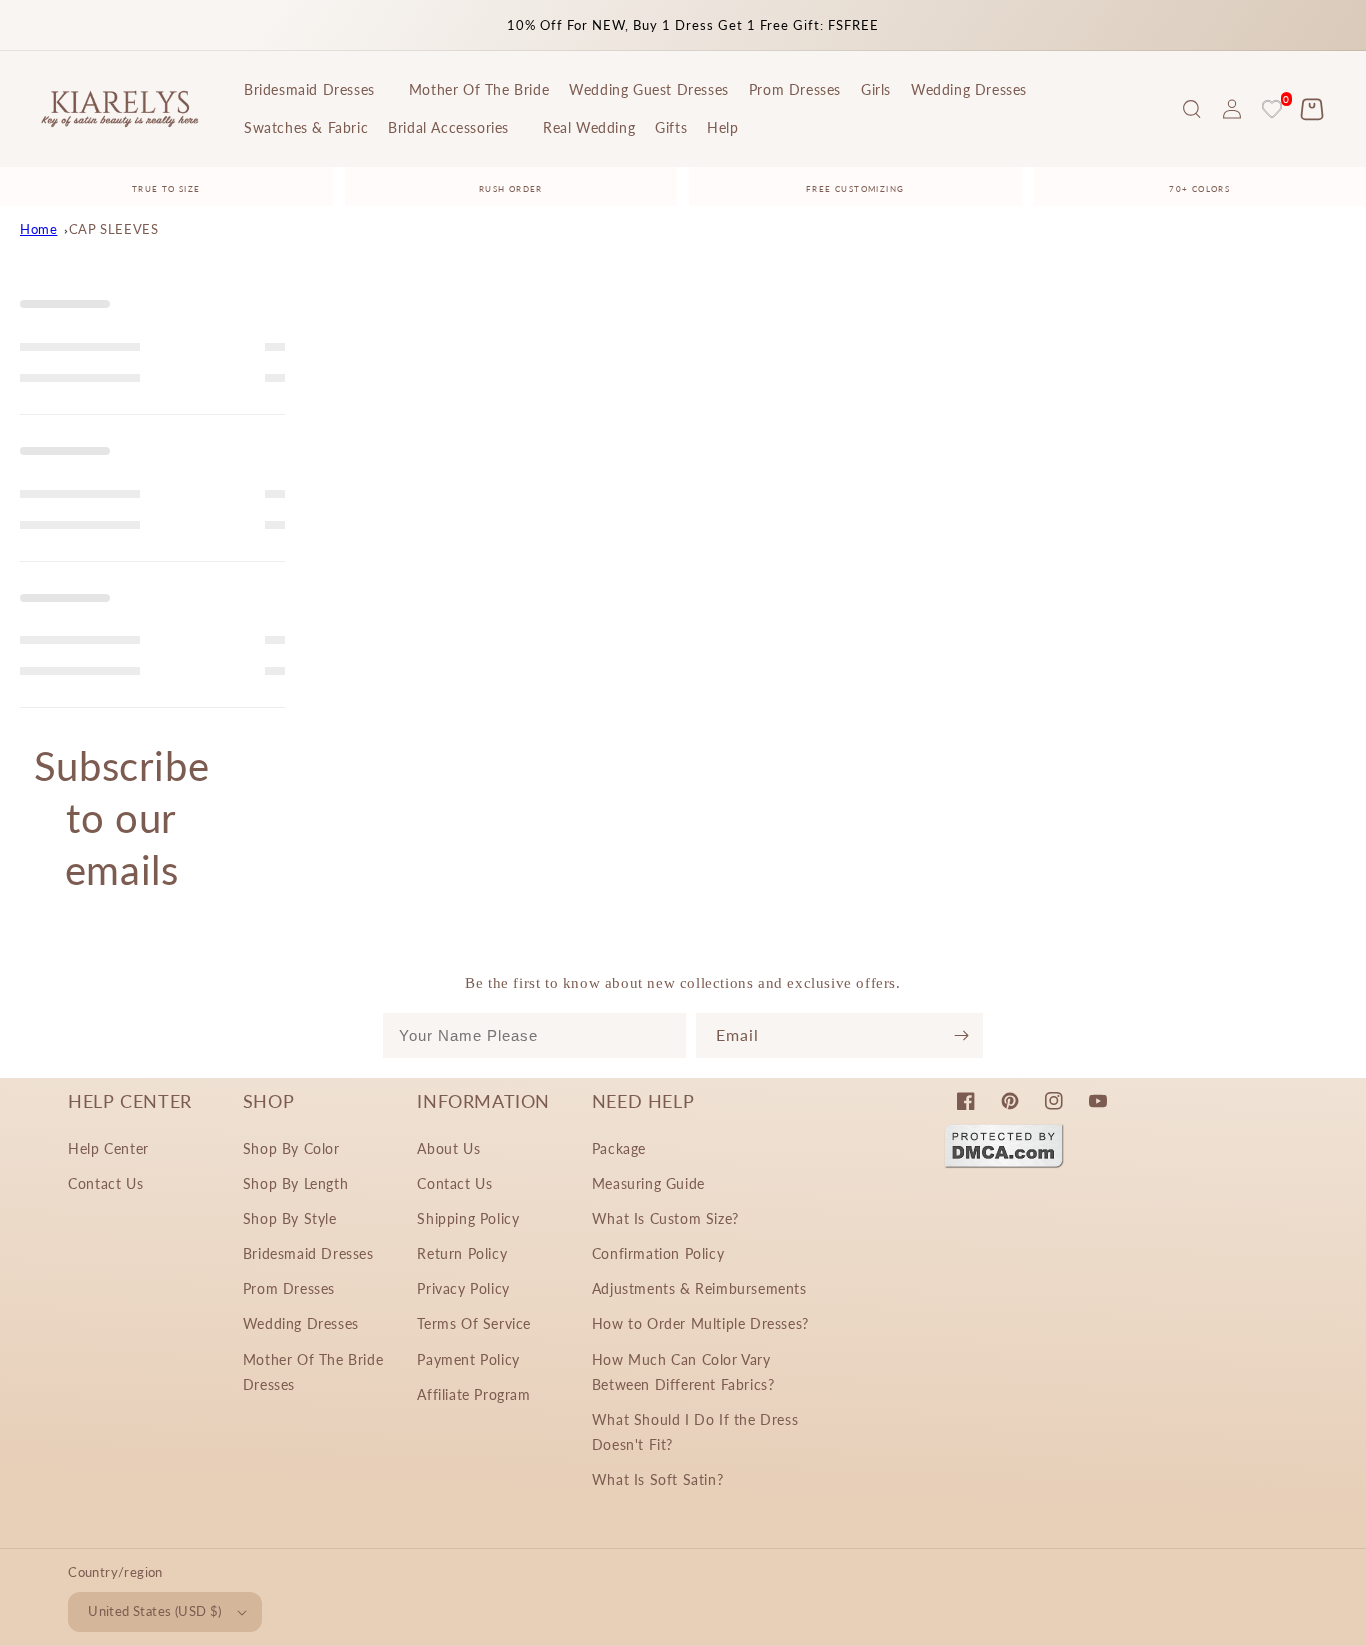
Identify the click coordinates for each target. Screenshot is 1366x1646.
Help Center (108, 1148)
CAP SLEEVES (114, 229)
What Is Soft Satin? (657, 1479)
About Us (448, 1148)
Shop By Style (290, 1218)
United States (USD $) (154, 1611)
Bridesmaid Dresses (308, 1253)
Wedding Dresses (301, 1323)
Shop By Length (295, 1183)
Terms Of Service (474, 1323)
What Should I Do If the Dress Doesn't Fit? (695, 1432)
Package (619, 1148)
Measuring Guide (648, 1183)
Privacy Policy (463, 1288)
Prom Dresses (289, 1288)
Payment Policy (468, 1359)
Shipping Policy (468, 1218)
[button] (1192, 109)
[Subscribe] (961, 1035)
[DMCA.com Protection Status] (1004, 1162)
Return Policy (462, 1253)
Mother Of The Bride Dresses (313, 1372)
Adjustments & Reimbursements (699, 1288)
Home (38, 229)
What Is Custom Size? (665, 1218)
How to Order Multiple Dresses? (700, 1323)
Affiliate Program (473, 1394)
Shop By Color (291, 1148)
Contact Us (105, 1183)
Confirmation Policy (658, 1253)
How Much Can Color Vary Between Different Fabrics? (683, 1372)
